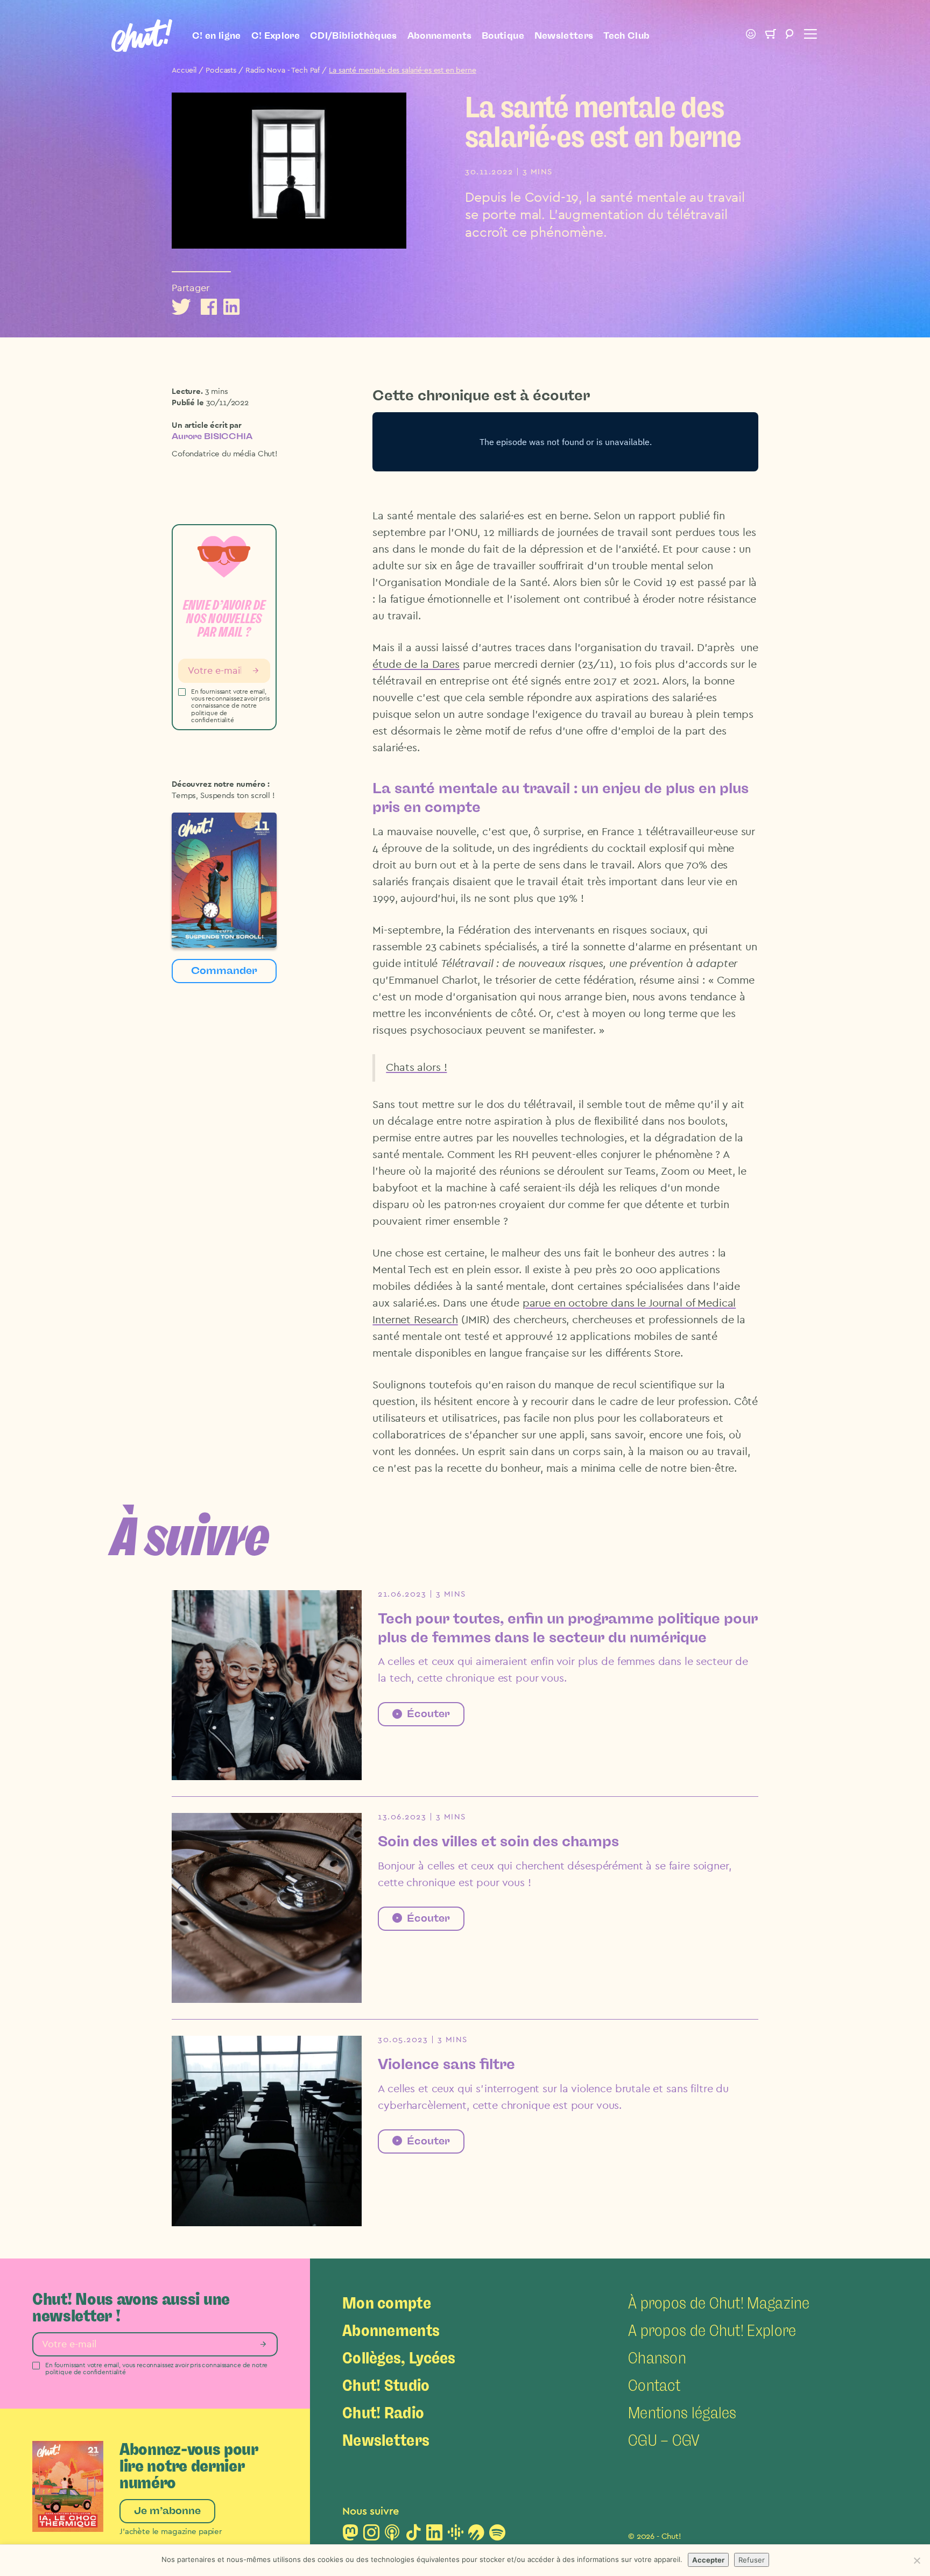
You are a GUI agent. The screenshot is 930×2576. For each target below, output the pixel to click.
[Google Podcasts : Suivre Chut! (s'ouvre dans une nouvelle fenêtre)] (455, 2536)
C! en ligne (217, 36)
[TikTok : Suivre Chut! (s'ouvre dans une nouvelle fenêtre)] (413, 2536)
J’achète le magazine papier (171, 2532)
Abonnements (440, 36)
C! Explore (276, 36)
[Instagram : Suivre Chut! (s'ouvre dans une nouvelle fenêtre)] (371, 2536)
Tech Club (626, 36)
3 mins (217, 391)
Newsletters (564, 36)
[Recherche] (790, 36)
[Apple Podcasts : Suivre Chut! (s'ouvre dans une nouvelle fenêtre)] (392, 2536)
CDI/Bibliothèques (354, 36)
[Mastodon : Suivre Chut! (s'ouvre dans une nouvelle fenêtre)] (350, 2536)
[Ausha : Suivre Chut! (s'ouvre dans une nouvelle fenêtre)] (476, 2536)
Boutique (503, 36)
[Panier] (770, 36)
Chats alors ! (416, 1068)
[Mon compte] (751, 36)
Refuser (752, 2560)
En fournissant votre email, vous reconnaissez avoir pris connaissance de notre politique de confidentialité (230, 706)
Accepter (708, 2560)
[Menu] (809, 36)
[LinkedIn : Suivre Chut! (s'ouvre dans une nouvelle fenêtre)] (434, 2536)
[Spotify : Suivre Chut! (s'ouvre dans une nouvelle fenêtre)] (497, 2536)
